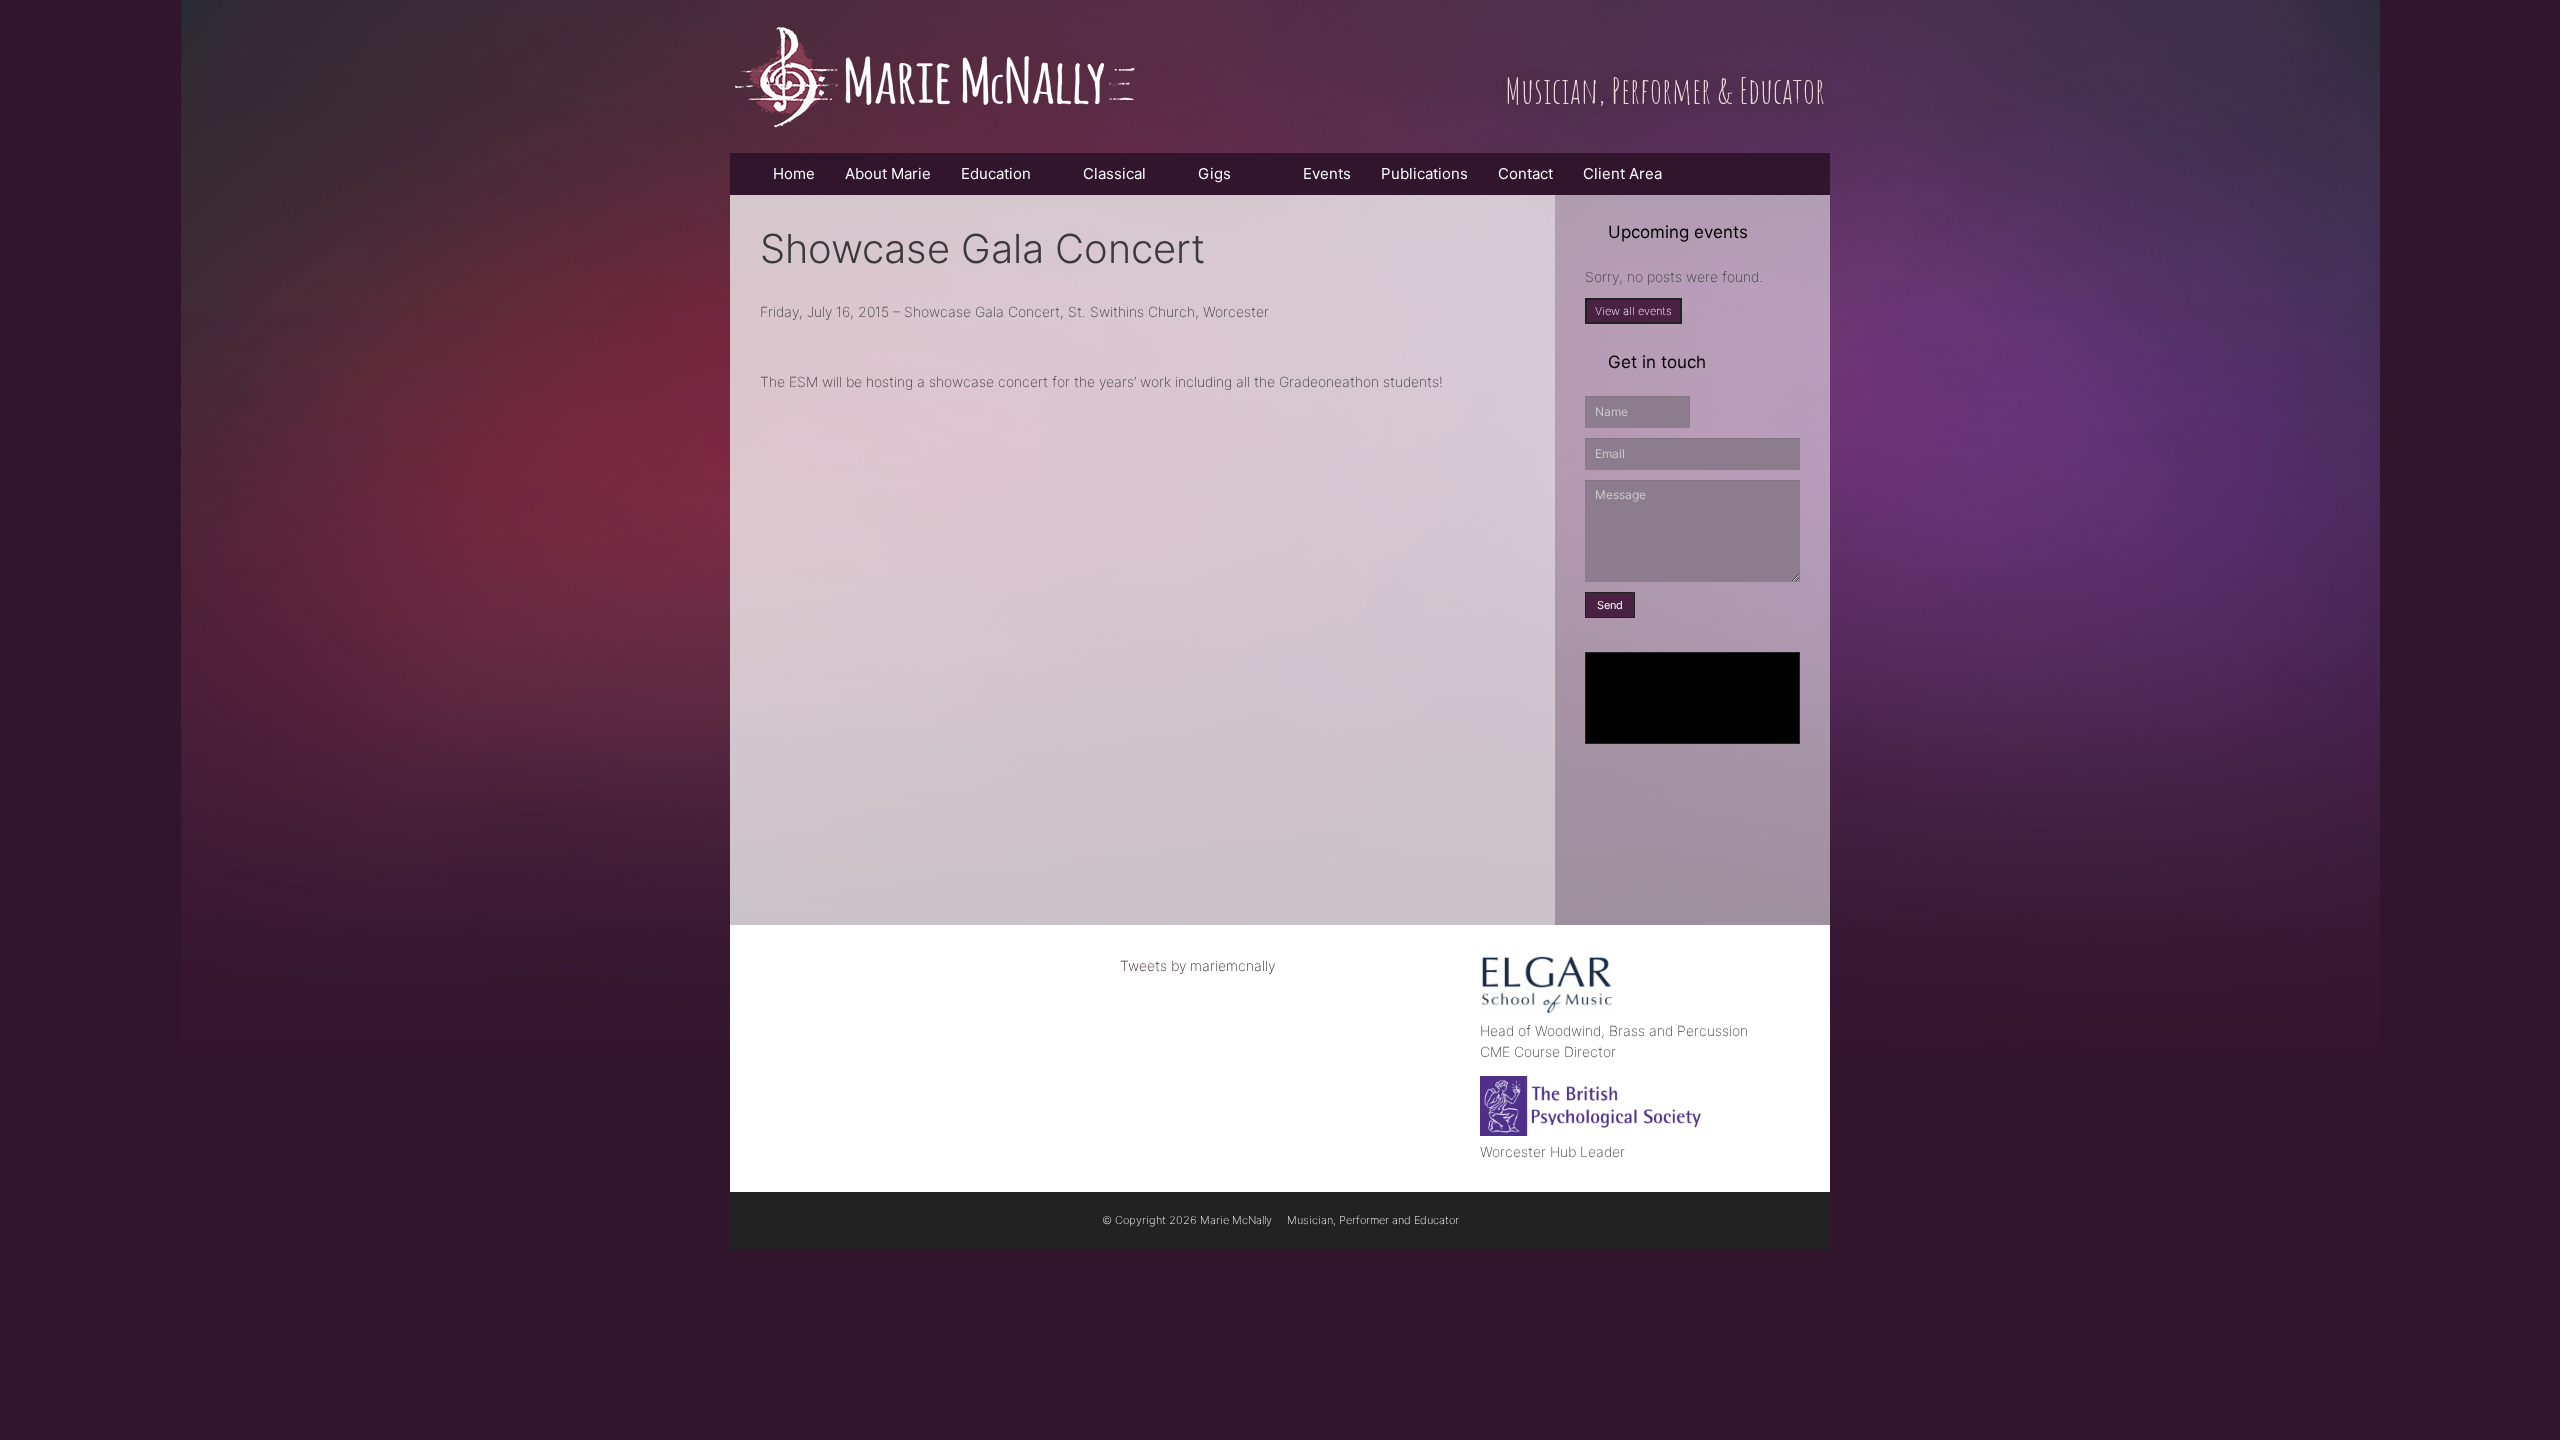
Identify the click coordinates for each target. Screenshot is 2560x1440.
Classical (1114, 173)
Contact (1525, 173)
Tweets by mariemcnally (1197, 965)
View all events (1633, 311)
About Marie (888, 173)
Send (1610, 605)
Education (996, 173)
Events (1323, 173)
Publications (1424, 173)
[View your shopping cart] (1698, 174)
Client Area (1622, 173)
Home (794, 173)
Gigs (1214, 173)
